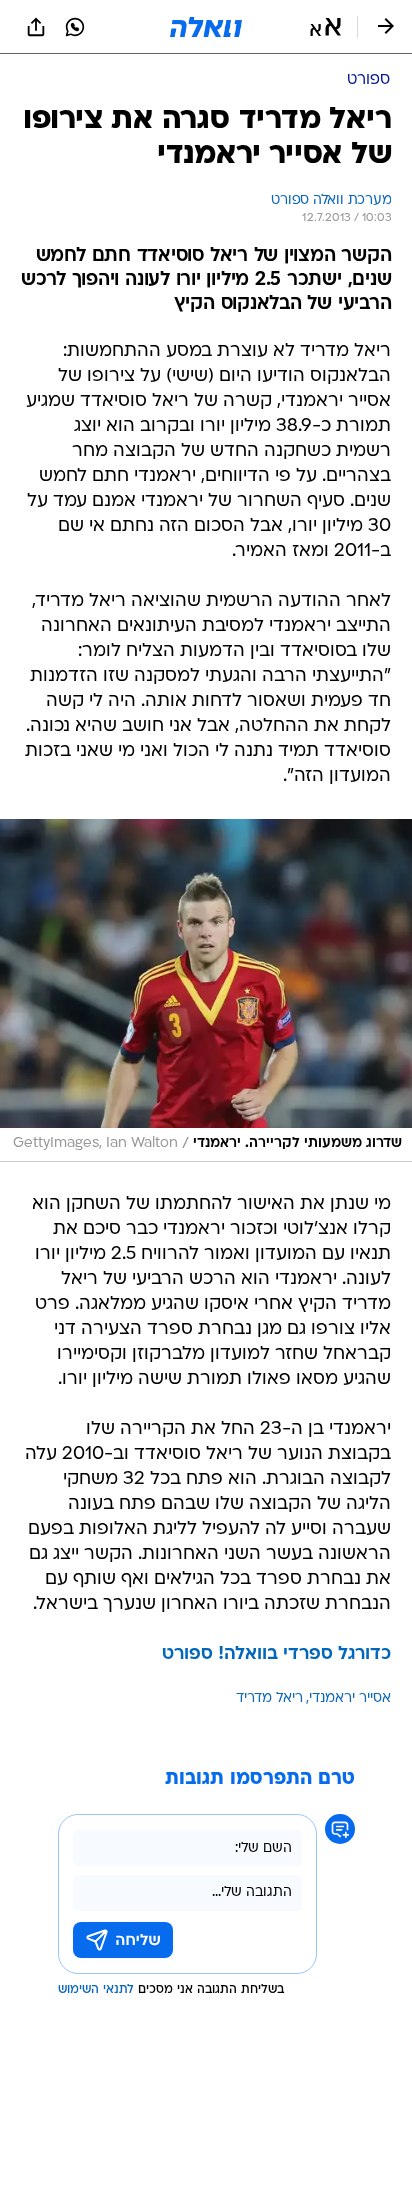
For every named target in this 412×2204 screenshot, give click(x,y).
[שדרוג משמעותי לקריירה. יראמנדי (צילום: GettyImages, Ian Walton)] (206, 990)
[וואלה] (206, 27)
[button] (325, 27)
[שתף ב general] (36, 27)
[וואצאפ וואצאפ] (75, 27)
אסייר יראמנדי (350, 1698)
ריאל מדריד (269, 1698)
